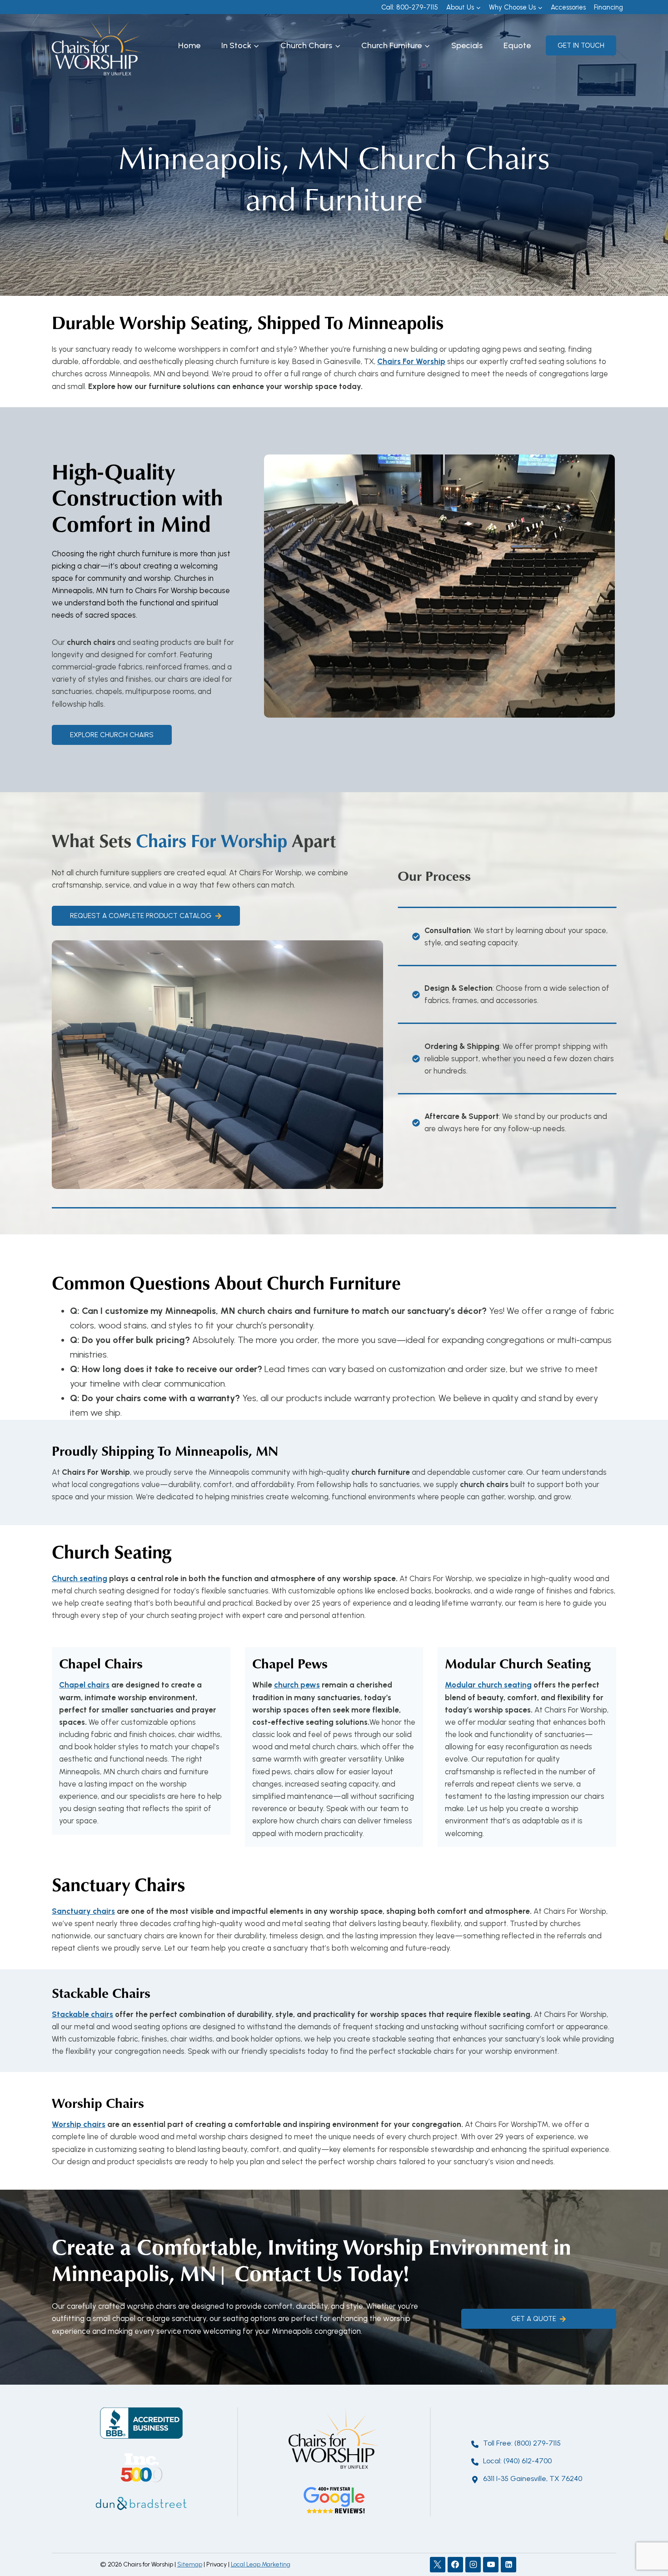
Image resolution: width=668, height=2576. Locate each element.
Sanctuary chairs (83, 1911)
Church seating (80, 1578)
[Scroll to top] (645, 2539)
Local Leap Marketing (261, 2564)
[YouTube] (491, 2565)
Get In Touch (581, 45)
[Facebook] (455, 2565)
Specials (467, 45)
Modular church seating (488, 1685)
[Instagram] (473, 2565)
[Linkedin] (508, 2565)
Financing (608, 7)
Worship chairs (79, 2124)
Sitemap (190, 2564)
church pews (297, 1685)
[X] (438, 2565)
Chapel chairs (84, 1685)
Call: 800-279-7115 (410, 7)
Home (189, 45)
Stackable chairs (82, 2014)
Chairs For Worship (411, 361)
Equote (517, 45)
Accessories (568, 7)
